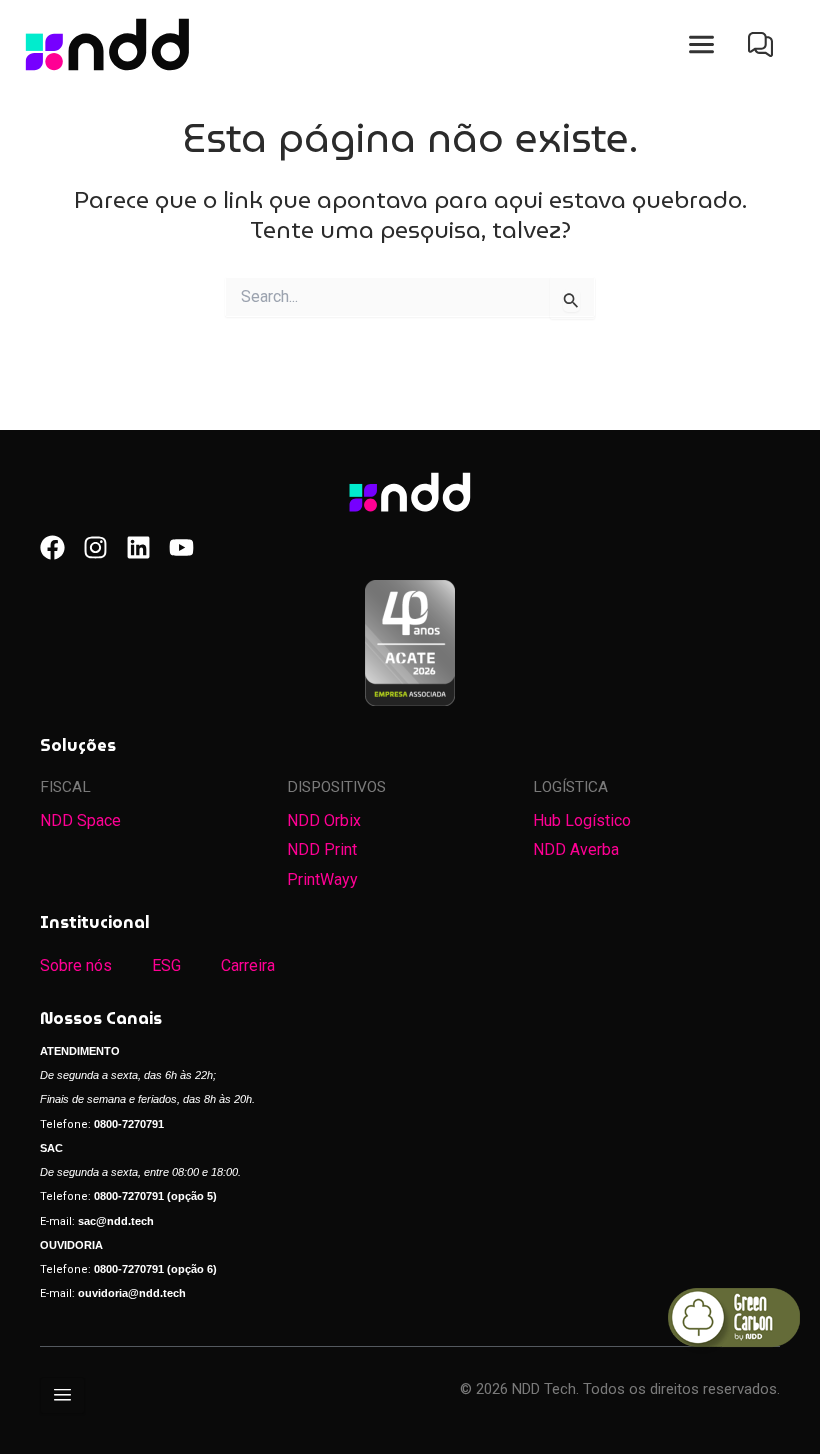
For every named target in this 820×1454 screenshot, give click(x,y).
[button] (701, 45)
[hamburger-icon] (62, 1395)
